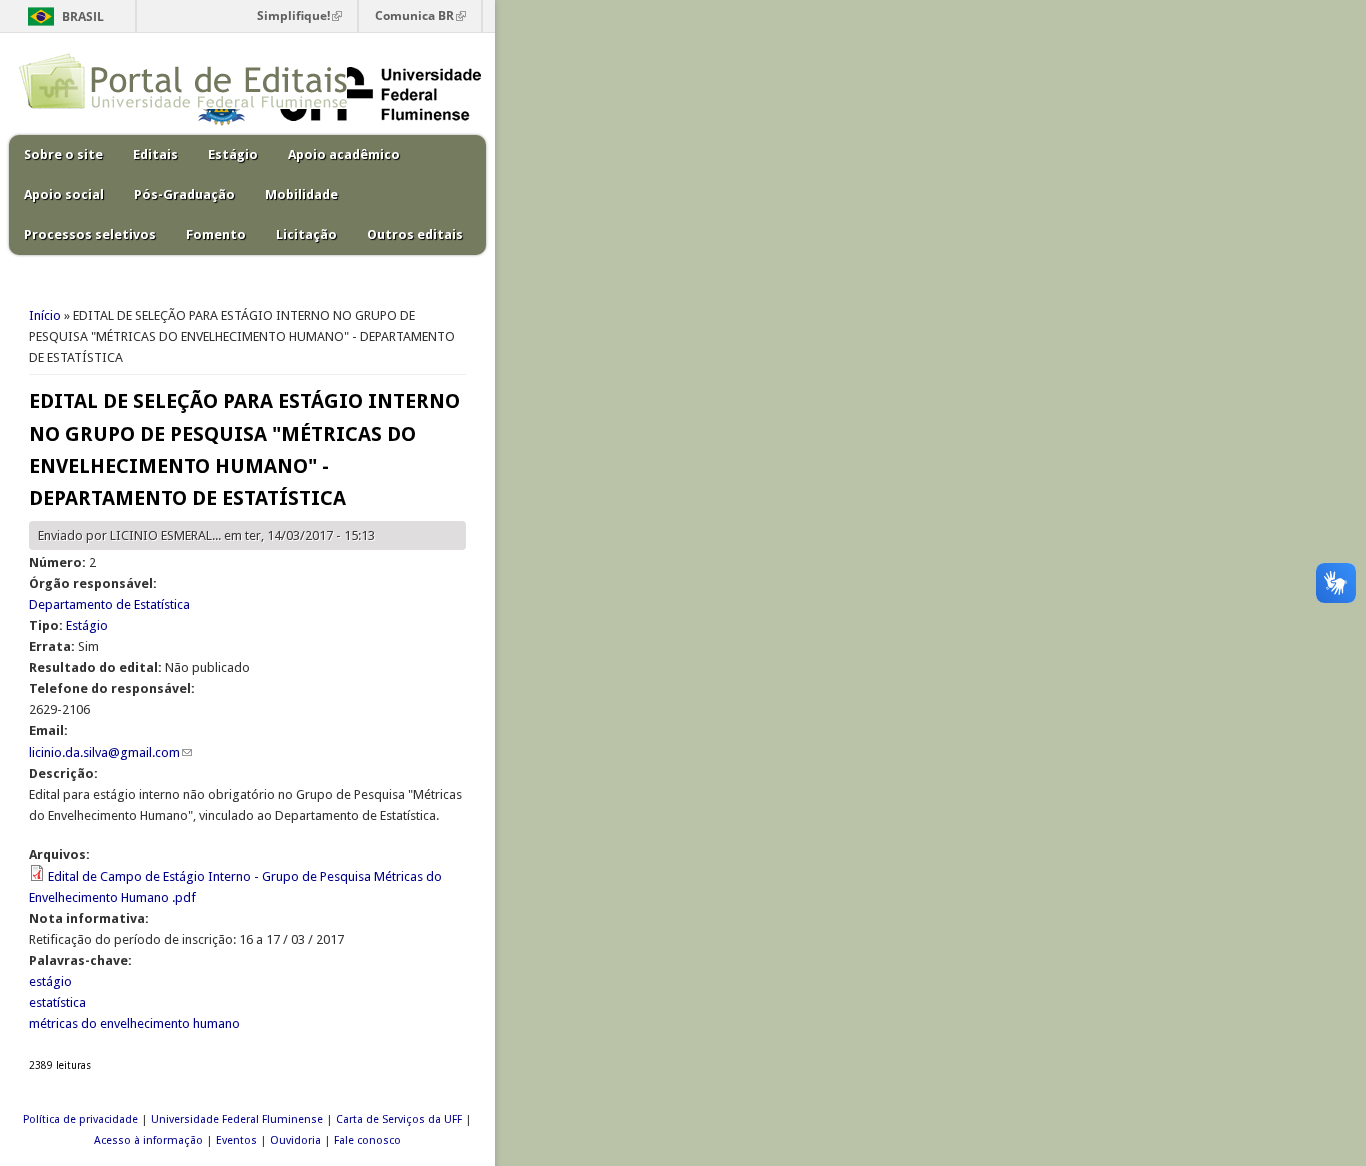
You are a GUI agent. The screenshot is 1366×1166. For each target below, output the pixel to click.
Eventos (236, 1140)
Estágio (233, 154)
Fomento (216, 234)
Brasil (83, 16)
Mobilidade (301, 194)
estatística (57, 1002)
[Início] (183, 104)
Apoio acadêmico (344, 154)
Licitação (306, 234)
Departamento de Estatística (109, 604)
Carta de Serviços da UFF (399, 1119)
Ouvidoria (295, 1140)
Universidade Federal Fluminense (237, 1119)
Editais (155, 154)
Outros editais (415, 234)
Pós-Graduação (184, 194)
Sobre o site (63, 154)
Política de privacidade (80, 1119)
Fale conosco (367, 1140)
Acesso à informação (148, 1140)
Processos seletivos (90, 234)
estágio (50, 981)
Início (45, 315)
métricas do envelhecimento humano (134, 1023)
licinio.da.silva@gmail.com (110, 752)
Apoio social (64, 194)
